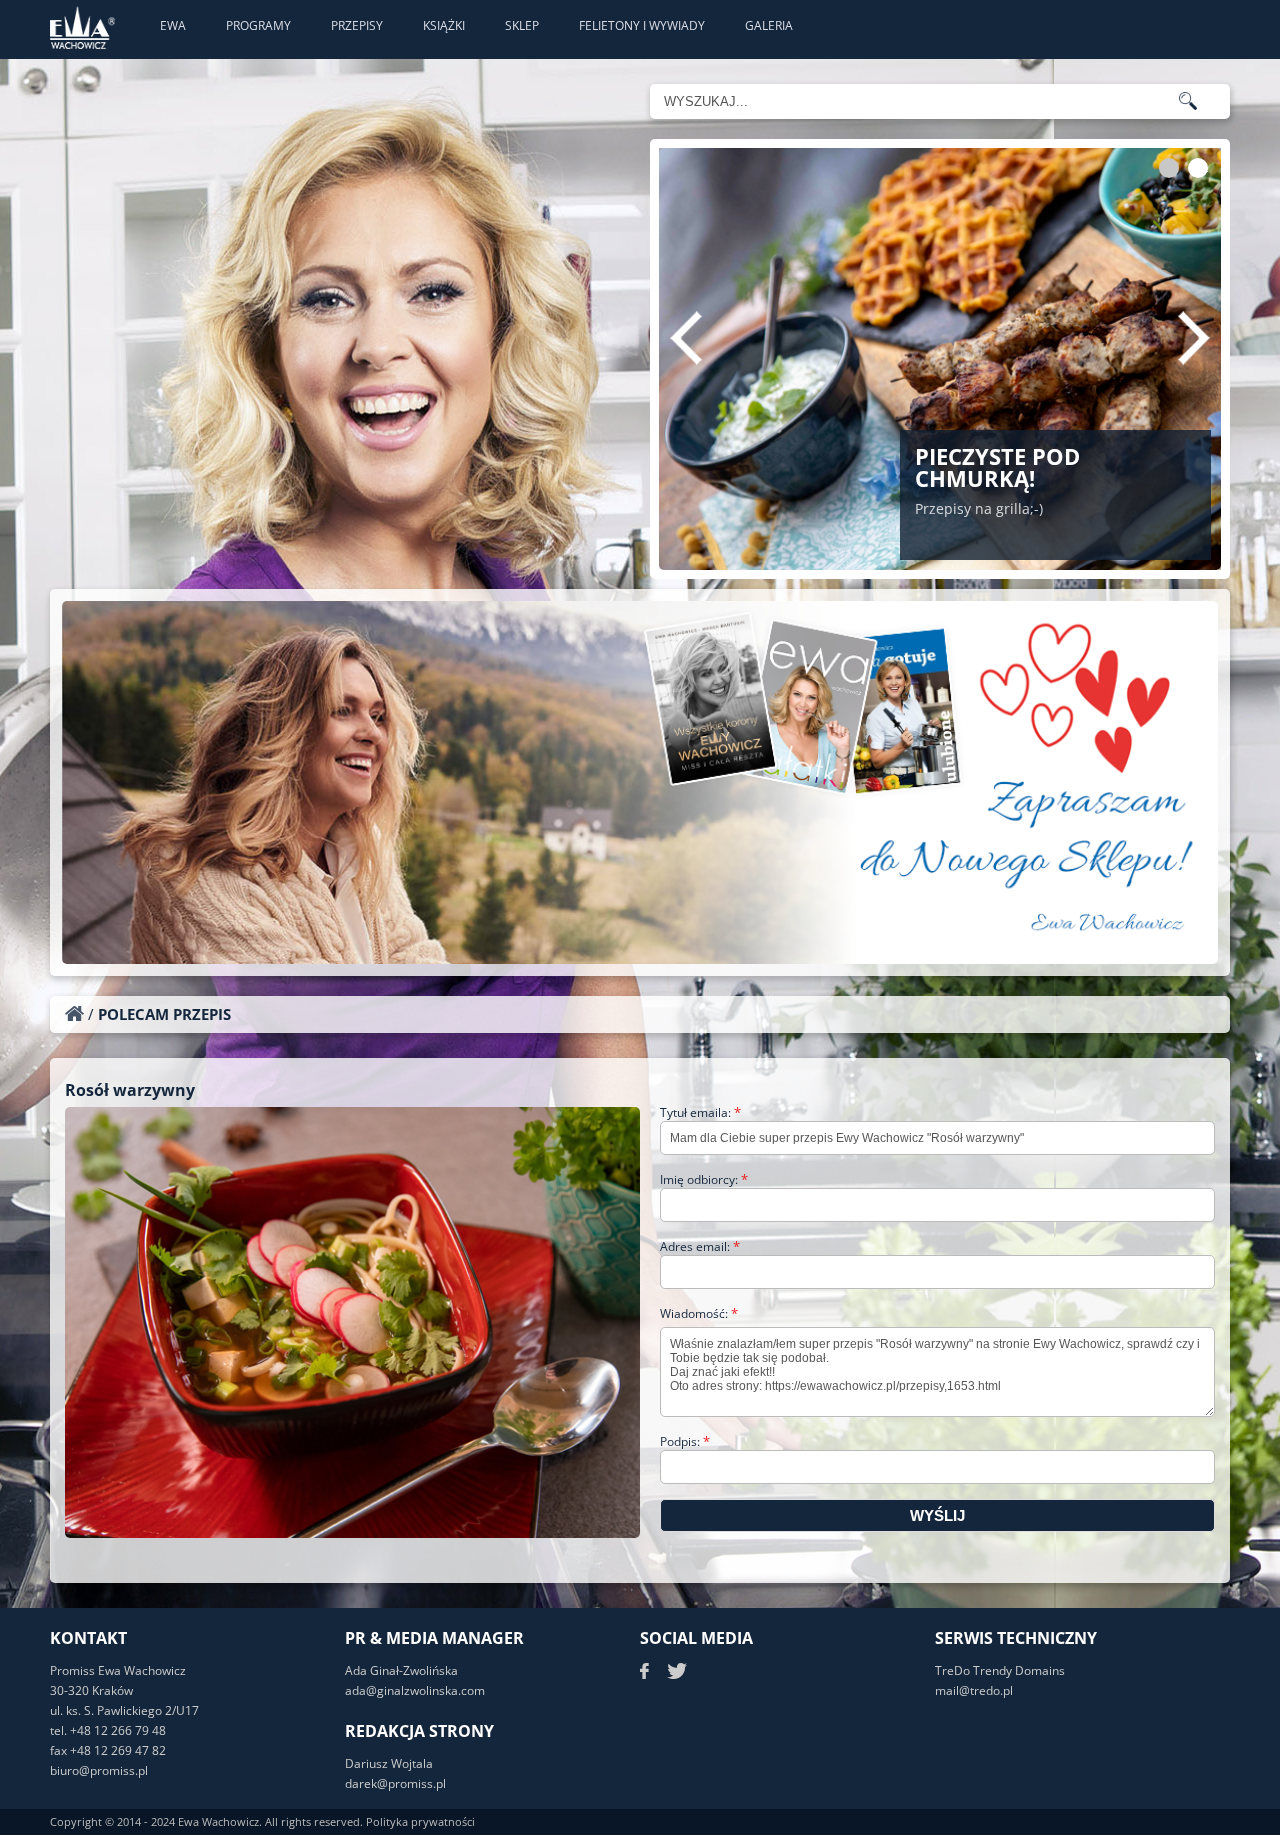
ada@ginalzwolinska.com (415, 1690)
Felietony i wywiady (642, 25)
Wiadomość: (699, 1313)
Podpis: (685, 1441)
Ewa (173, 25)
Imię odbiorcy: (704, 1179)
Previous (686, 338)
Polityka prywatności (420, 1821)
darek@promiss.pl (395, 1783)
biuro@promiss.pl (99, 1770)
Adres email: (700, 1246)
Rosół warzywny (130, 1090)
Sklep (522, 25)
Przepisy (357, 25)
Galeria (769, 25)
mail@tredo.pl (974, 1690)
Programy (258, 25)
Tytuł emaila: (700, 1112)
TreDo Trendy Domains (1000, 1670)
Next (1194, 338)
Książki (444, 25)
